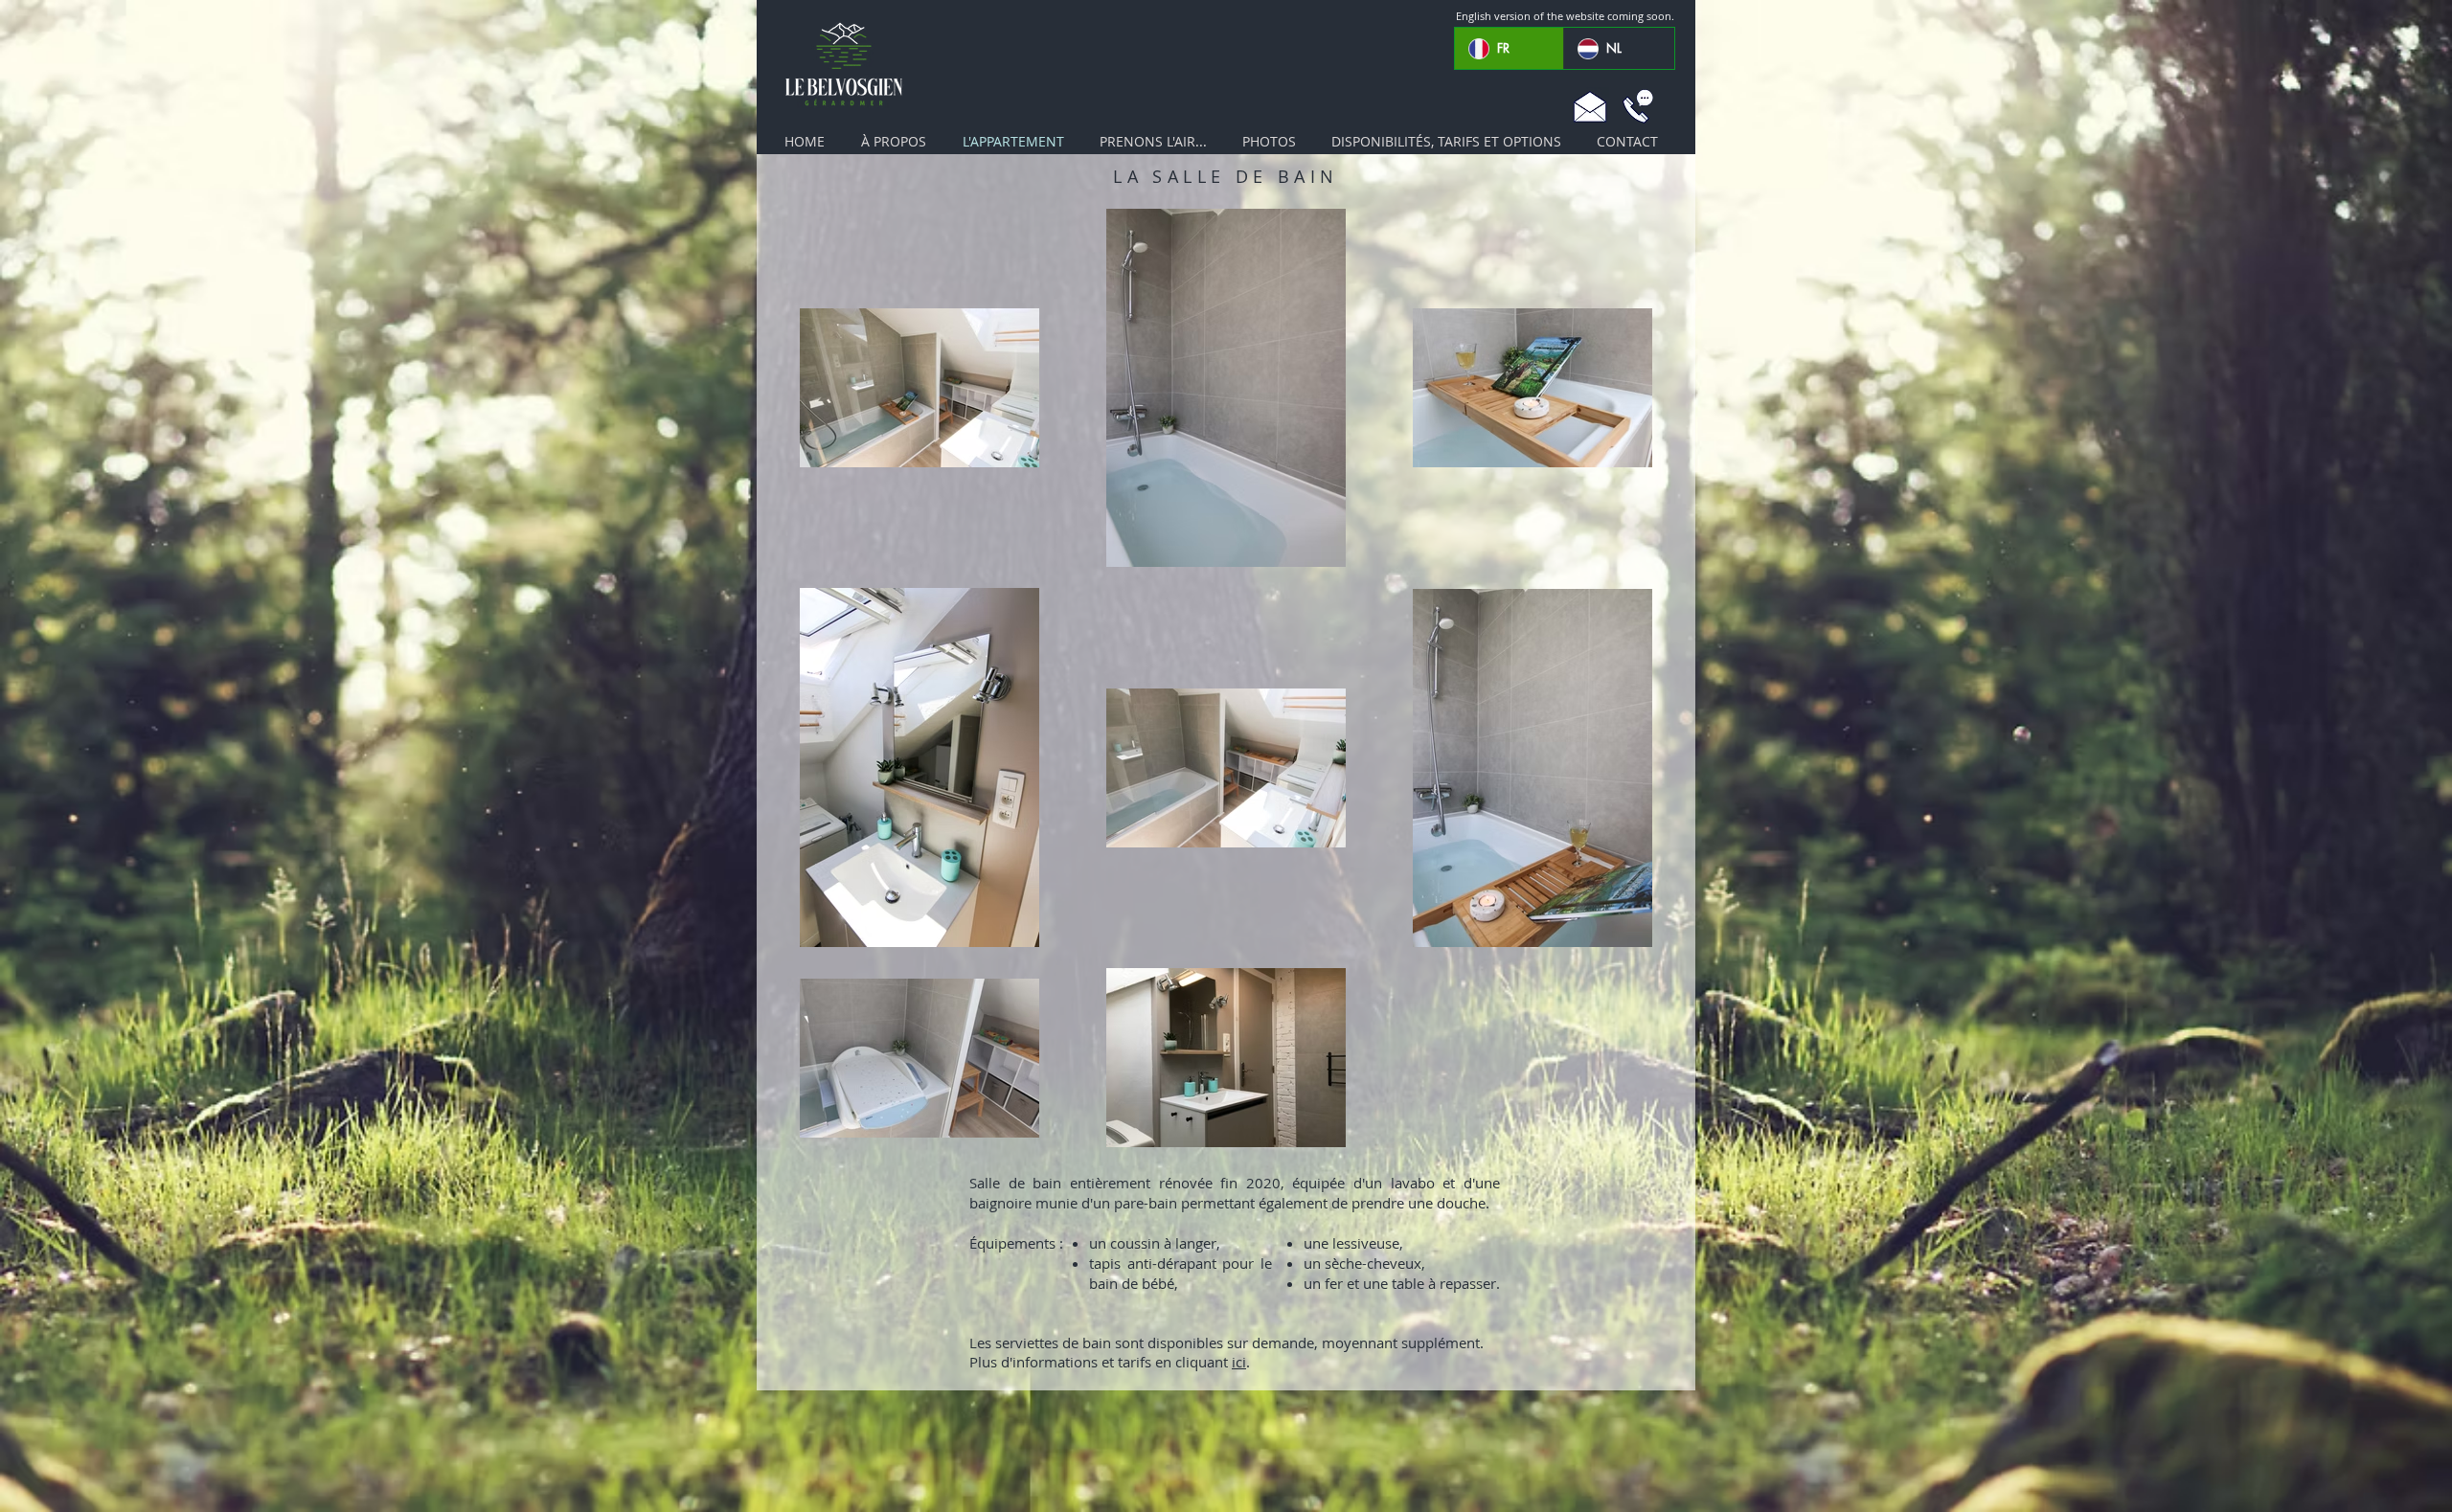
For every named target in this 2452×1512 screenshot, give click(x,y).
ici (1239, 1362)
